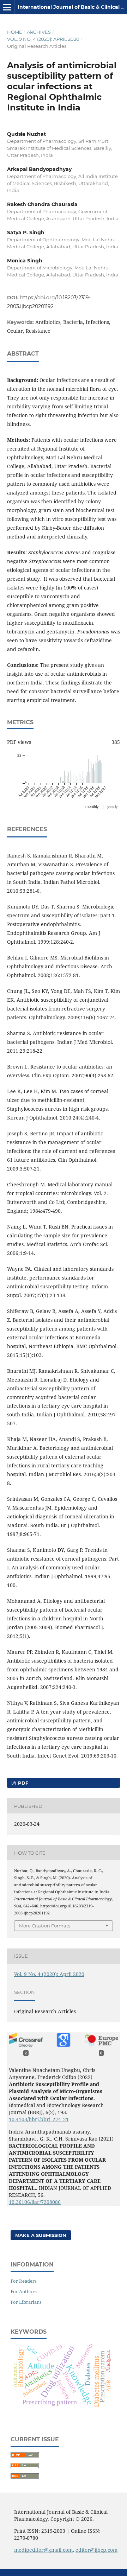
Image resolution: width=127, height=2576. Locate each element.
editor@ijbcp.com (96, 2550)
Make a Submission (41, 2235)
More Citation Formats (45, 1926)
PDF (22, 1783)
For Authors (24, 2291)
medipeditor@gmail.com (43, 2550)
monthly (92, 806)
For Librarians (26, 2302)
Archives (39, 32)
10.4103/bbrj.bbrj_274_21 (39, 2119)
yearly (113, 806)
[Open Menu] (7, 7)
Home (15, 32)
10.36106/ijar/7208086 (35, 2202)
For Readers (24, 2281)
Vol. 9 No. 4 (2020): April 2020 (43, 39)
